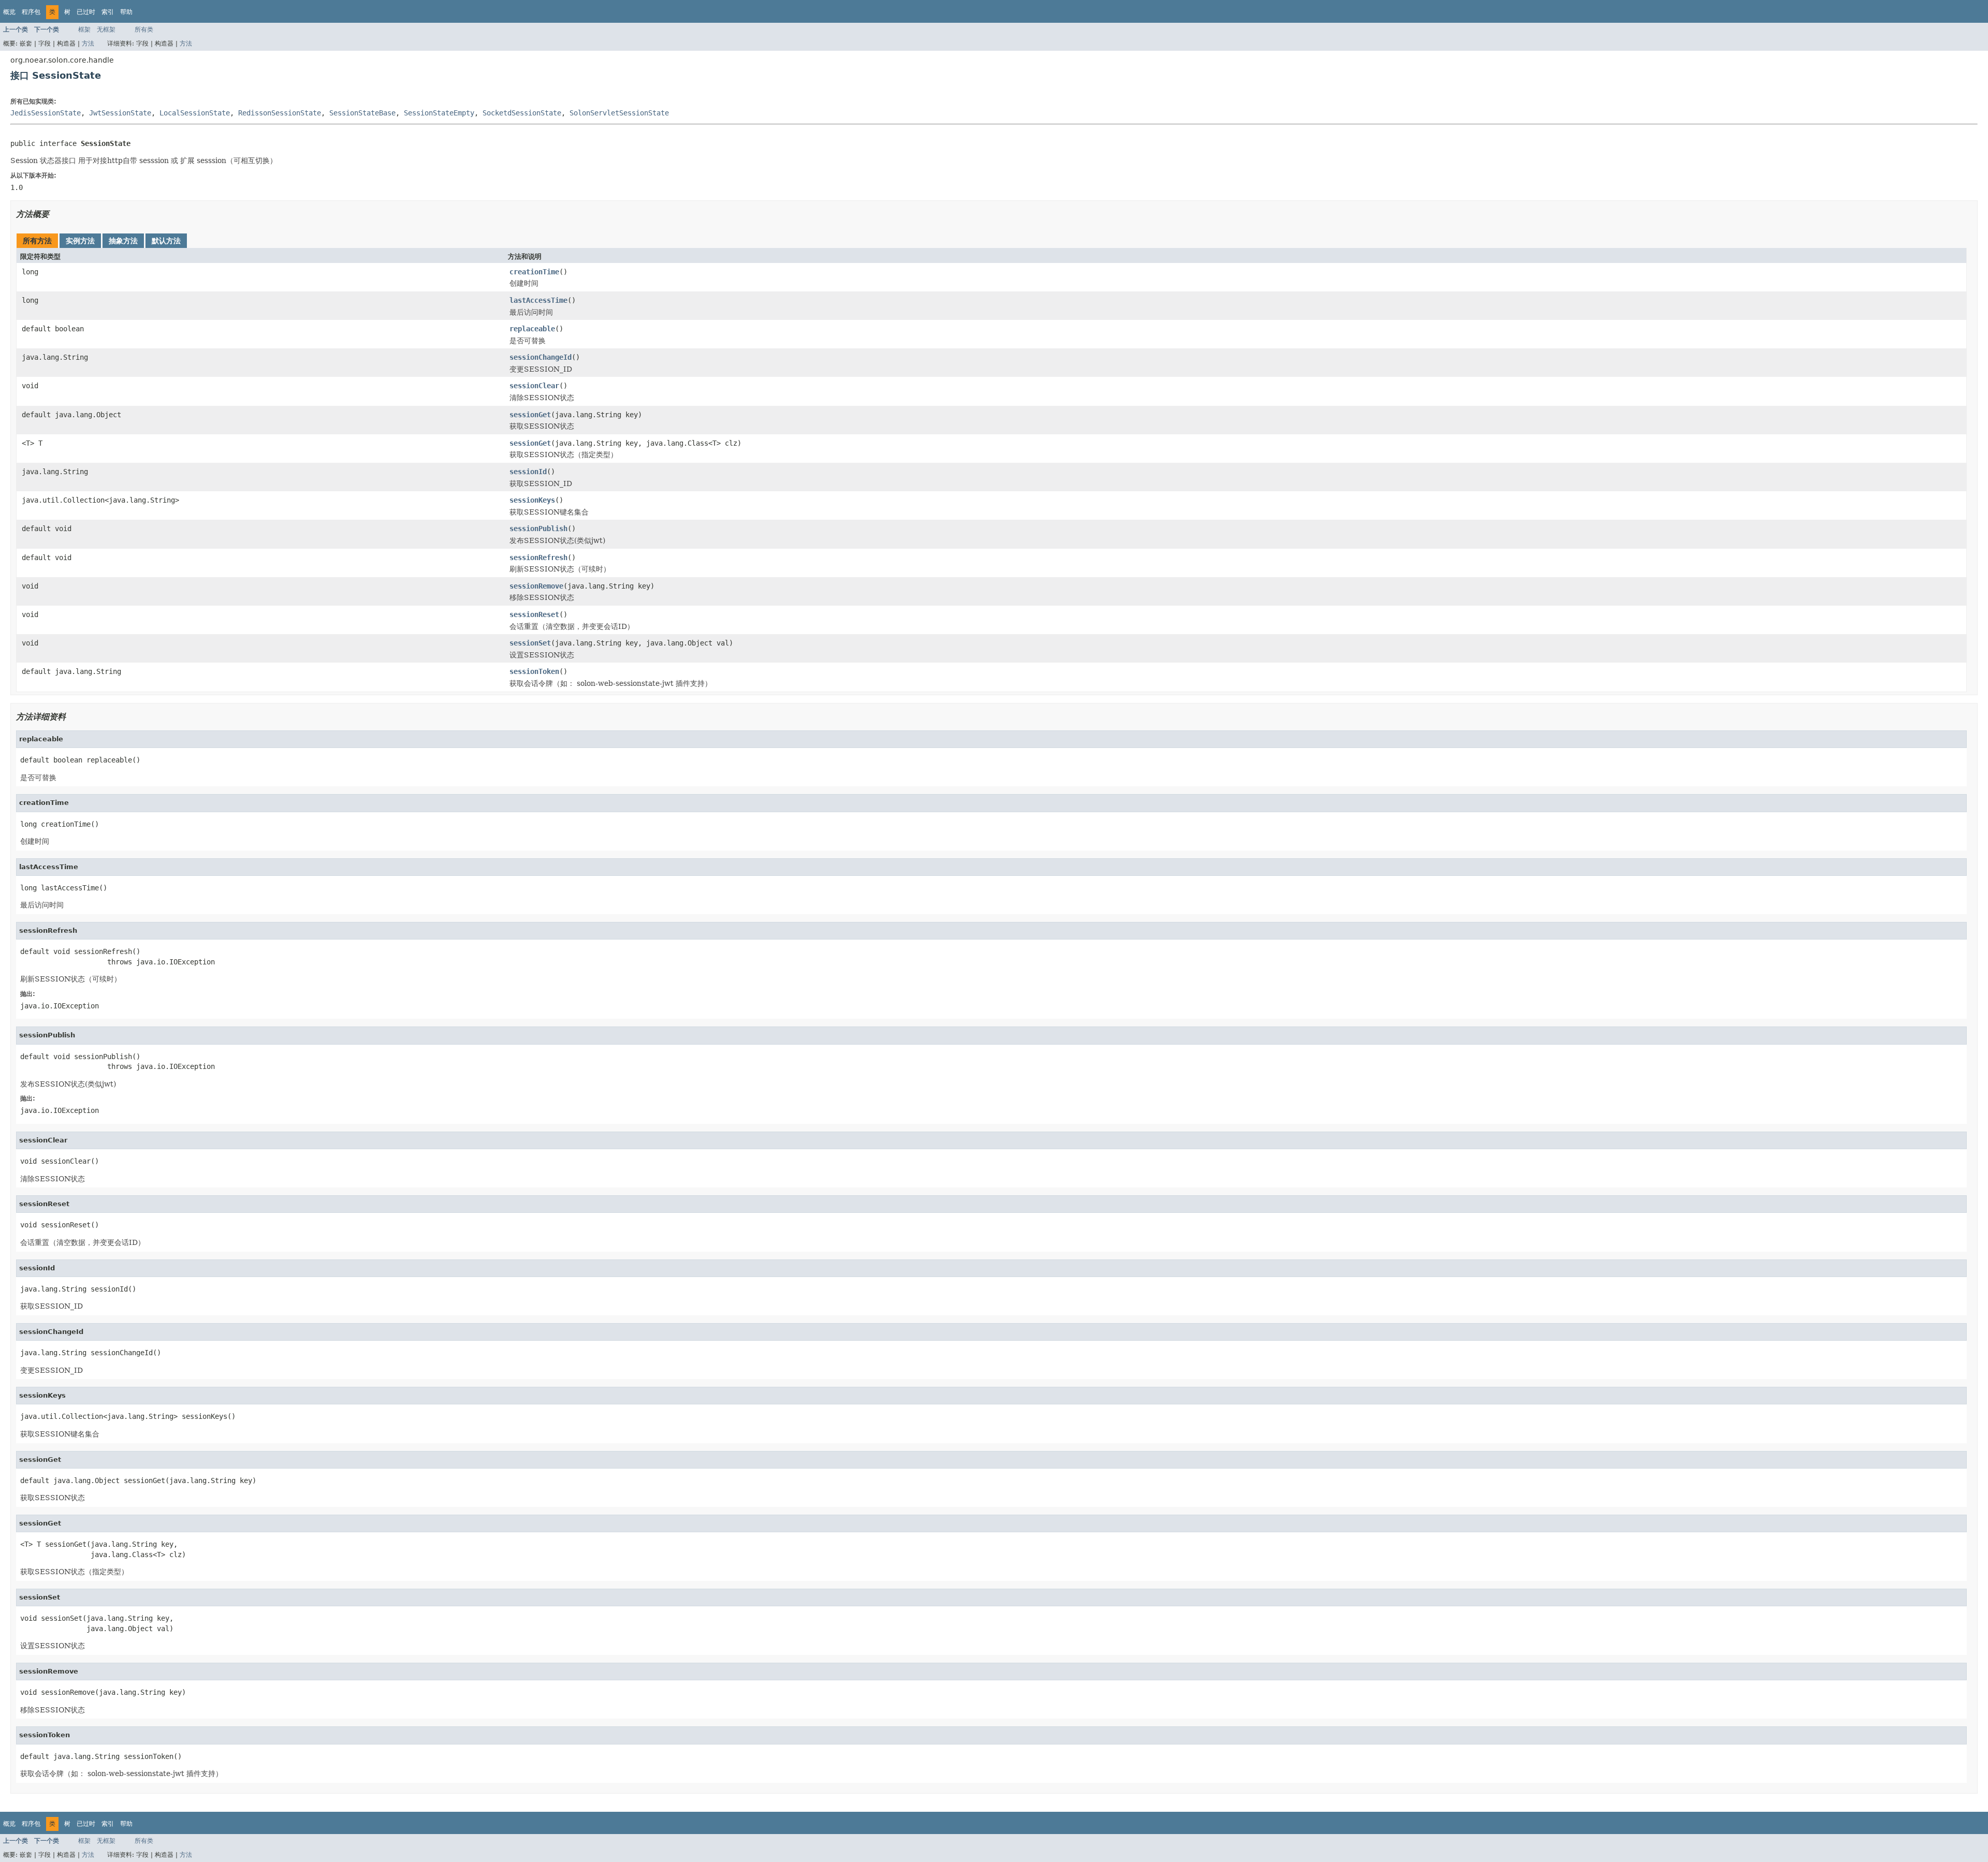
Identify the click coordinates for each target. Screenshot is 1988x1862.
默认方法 (166, 241)
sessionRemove (536, 586)
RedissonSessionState (280, 113)
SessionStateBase (362, 113)
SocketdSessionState (522, 113)
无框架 (106, 30)
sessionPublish (538, 529)
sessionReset (534, 614)
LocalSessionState (195, 113)
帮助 (126, 12)
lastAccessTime (538, 300)
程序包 (31, 12)
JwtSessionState (120, 113)
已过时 (86, 12)
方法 (88, 43)
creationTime (534, 272)
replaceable (532, 329)
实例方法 (80, 241)
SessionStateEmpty (439, 113)
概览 (9, 12)
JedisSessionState (46, 113)
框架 (84, 30)
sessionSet (530, 643)
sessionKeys (532, 500)
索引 (108, 12)
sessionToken (534, 671)
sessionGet (530, 415)
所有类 (144, 30)
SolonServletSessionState (619, 113)
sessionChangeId (540, 357)
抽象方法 (123, 241)
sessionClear (534, 386)
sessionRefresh (538, 558)
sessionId (528, 472)
